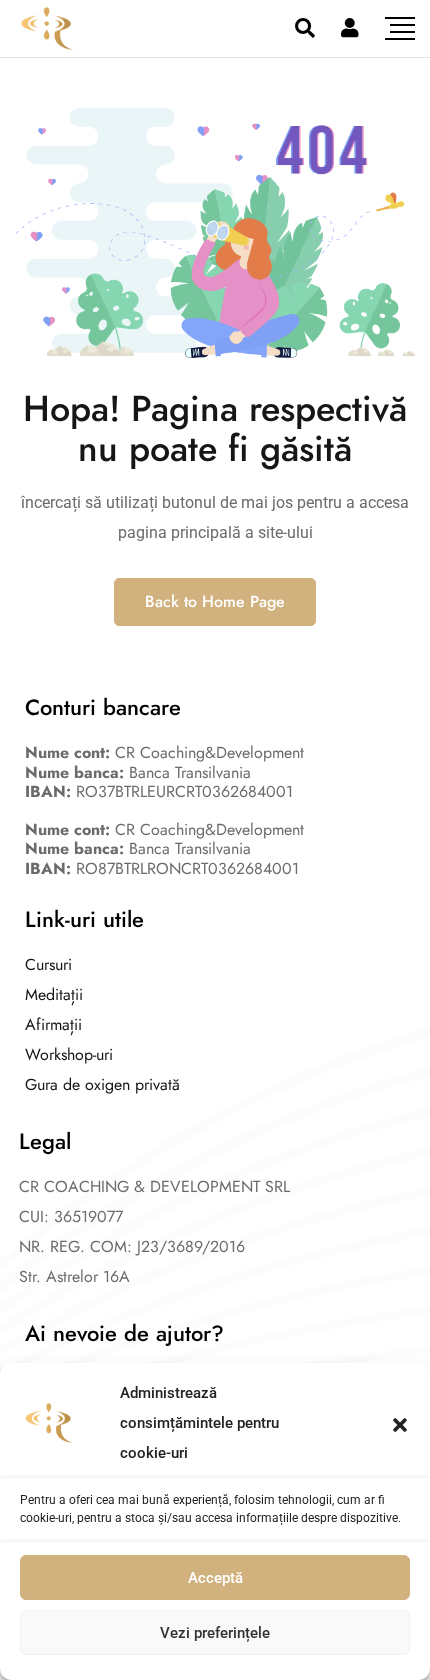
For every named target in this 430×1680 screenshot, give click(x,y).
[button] (400, 1423)
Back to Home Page (215, 601)
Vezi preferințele (215, 1633)
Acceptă (215, 1578)
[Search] (305, 28)
